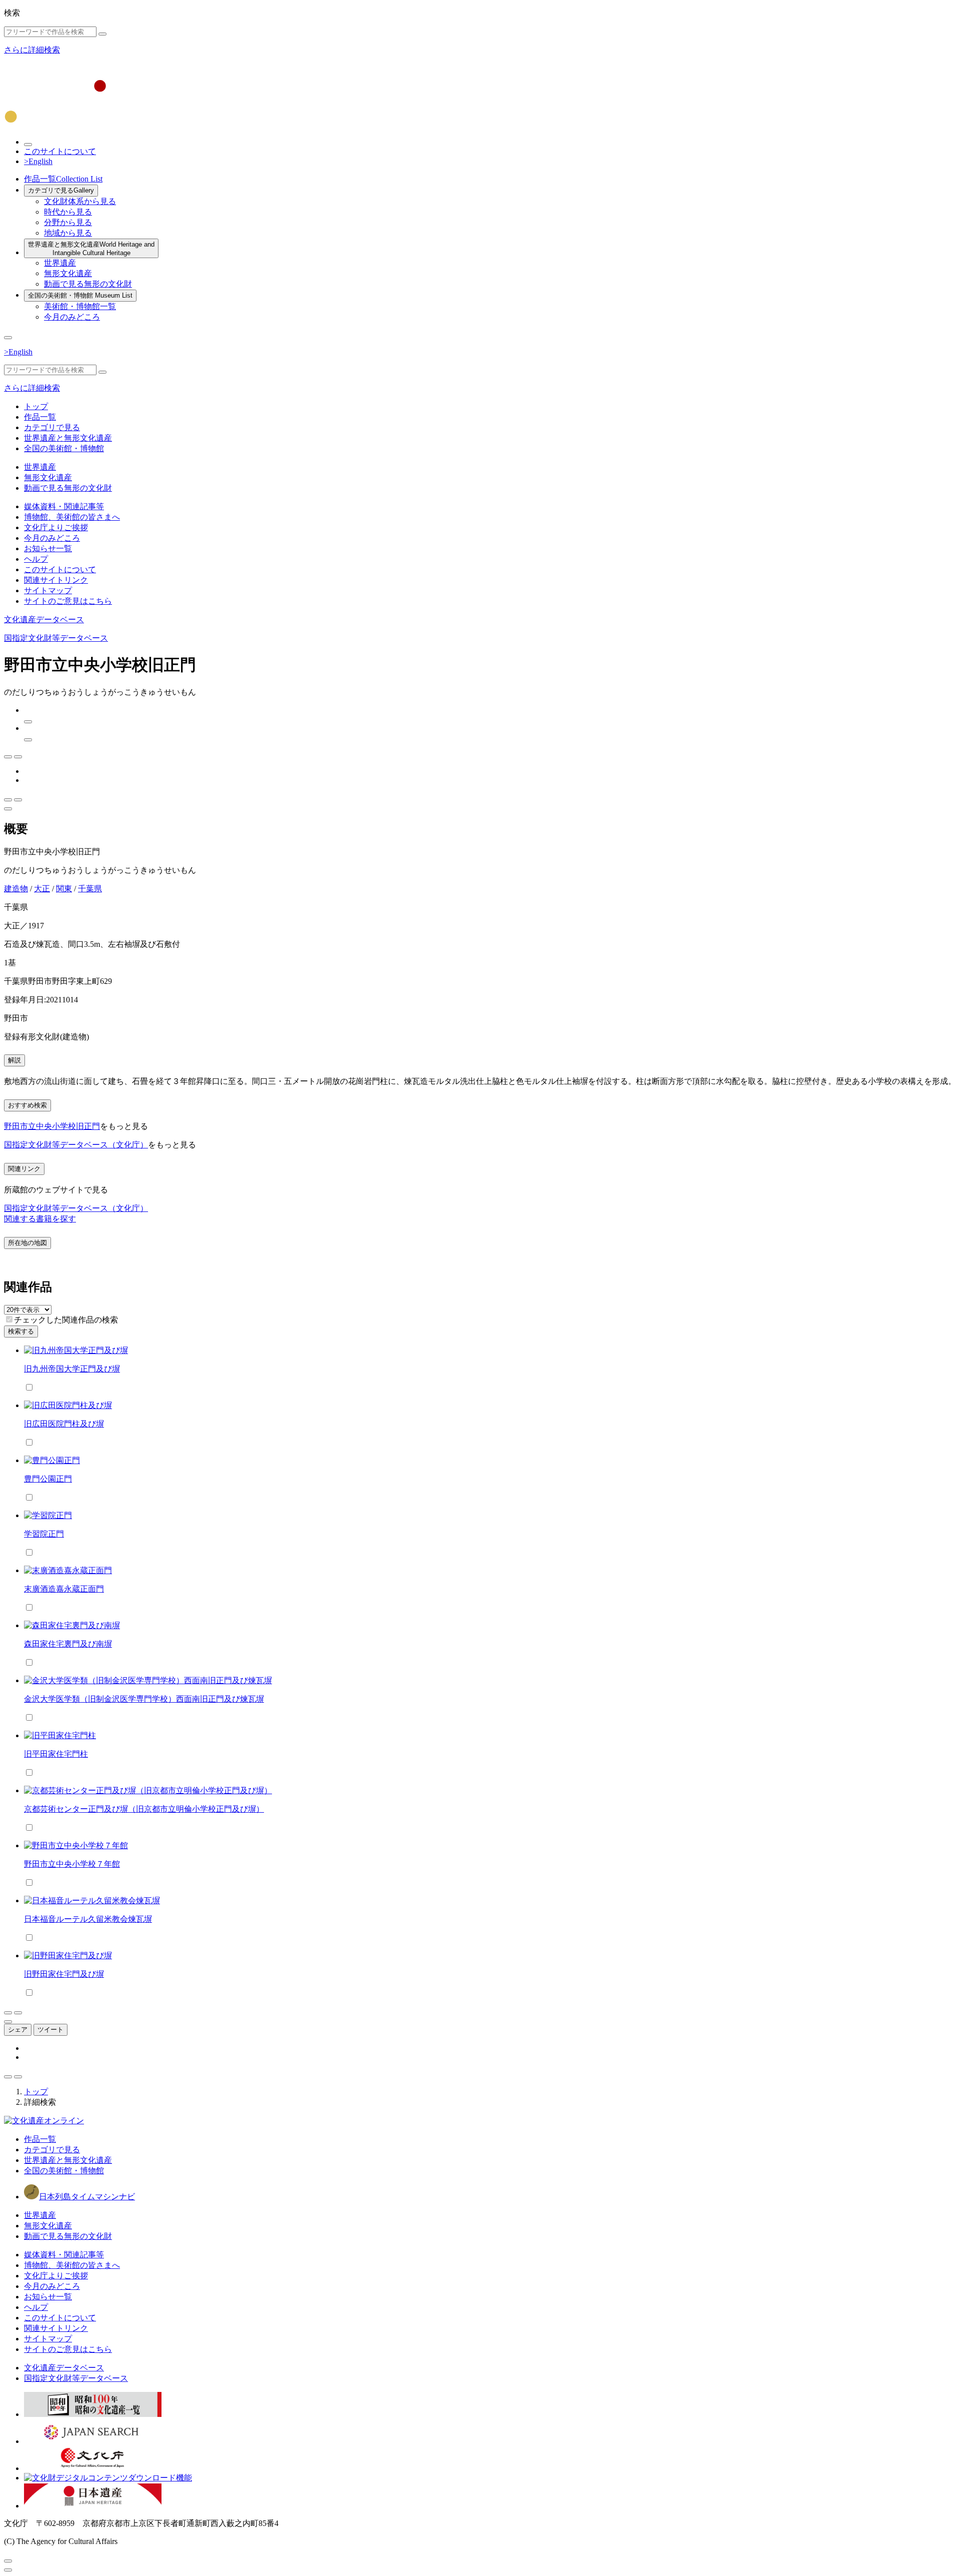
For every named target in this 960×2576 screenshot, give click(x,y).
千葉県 (90, 889)
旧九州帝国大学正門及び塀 (72, 1369)
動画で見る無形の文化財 (88, 284)
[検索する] (102, 34)
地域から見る (68, 233)
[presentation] (9, 1319)
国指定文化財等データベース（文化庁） (76, 1145)
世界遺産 (60, 263)
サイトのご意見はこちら (68, 601)
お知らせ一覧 (48, 548)
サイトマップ (48, 590)
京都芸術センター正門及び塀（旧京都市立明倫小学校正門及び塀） (144, 1809)
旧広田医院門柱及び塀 (64, 1424)
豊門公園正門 (48, 1479)
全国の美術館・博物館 (80, 295)
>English (38, 161)
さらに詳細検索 (32, 50)
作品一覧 (63, 179)
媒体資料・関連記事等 (64, 506)
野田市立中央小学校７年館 (72, 1864)
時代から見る (68, 212)
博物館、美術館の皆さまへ (72, 517)
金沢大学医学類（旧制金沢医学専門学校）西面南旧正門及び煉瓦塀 (144, 1699)
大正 (42, 889)
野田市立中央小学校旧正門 (52, 1126)
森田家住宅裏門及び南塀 (68, 1644)
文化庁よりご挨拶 (56, 527)
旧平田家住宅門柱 (56, 1754)
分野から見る (68, 222)
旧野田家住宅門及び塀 (64, 1974)
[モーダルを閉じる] (8, 2561)
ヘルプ (36, 559)
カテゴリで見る (61, 190)
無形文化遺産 (68, 273)
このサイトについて (60, 151)
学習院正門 (44, 1534)
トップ (36, 406)
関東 (64, 889)
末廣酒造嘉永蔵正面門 (64, 1589)
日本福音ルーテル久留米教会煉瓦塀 (88, 1919)
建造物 (16, 889)
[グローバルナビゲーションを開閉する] (8, 338)
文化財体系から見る (80, 201)
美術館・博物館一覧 (80, 306)
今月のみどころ (72, 317)
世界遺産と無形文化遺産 (91, 249)
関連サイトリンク (56, 580)
